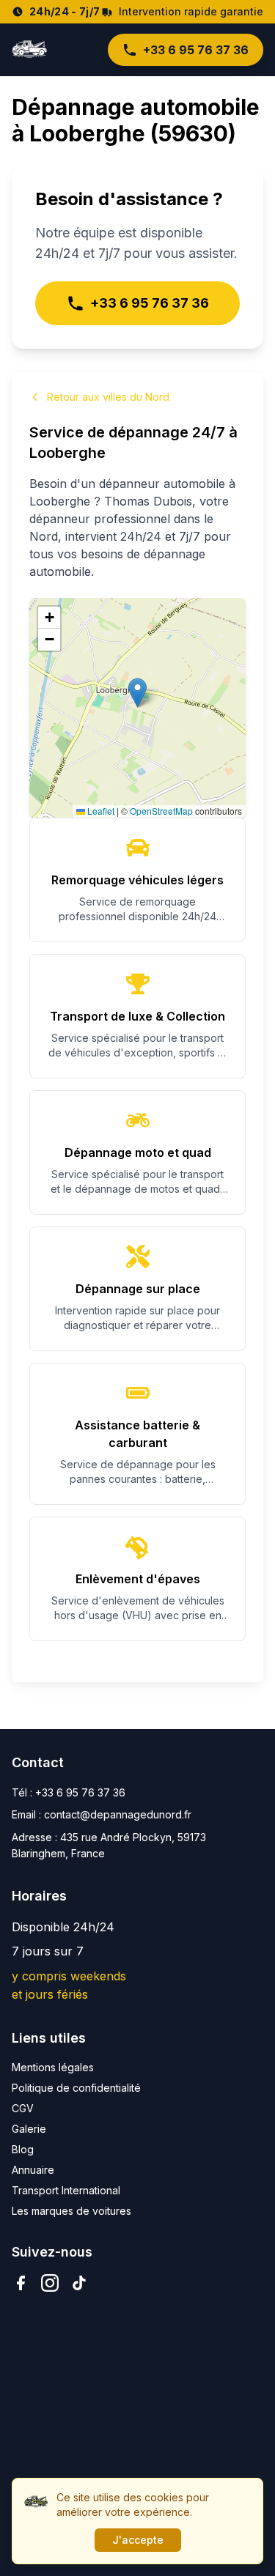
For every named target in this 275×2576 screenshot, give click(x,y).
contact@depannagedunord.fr (118, 1814)
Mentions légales (53, 2067)
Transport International (66, 2190)
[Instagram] (50, 2283)
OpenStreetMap (161, 811)
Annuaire (33, 2170)
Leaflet (100, 811)
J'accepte (138, 2540)
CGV (23, 2108)
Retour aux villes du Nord (108, 397)
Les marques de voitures (71, 2211)
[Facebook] (21, 2283)
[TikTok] (79, 2283)
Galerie (29, 2129)
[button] (137, 693)
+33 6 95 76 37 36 (196, 50)
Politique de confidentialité (76, 2088)
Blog (23, 2149)
